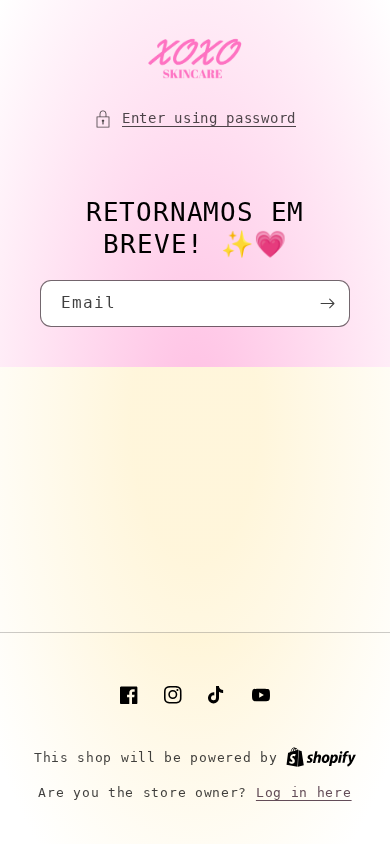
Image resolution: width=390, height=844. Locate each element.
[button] (195, 118)
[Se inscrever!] (327, 303)
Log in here (304, 792)
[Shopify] (321, 757)
